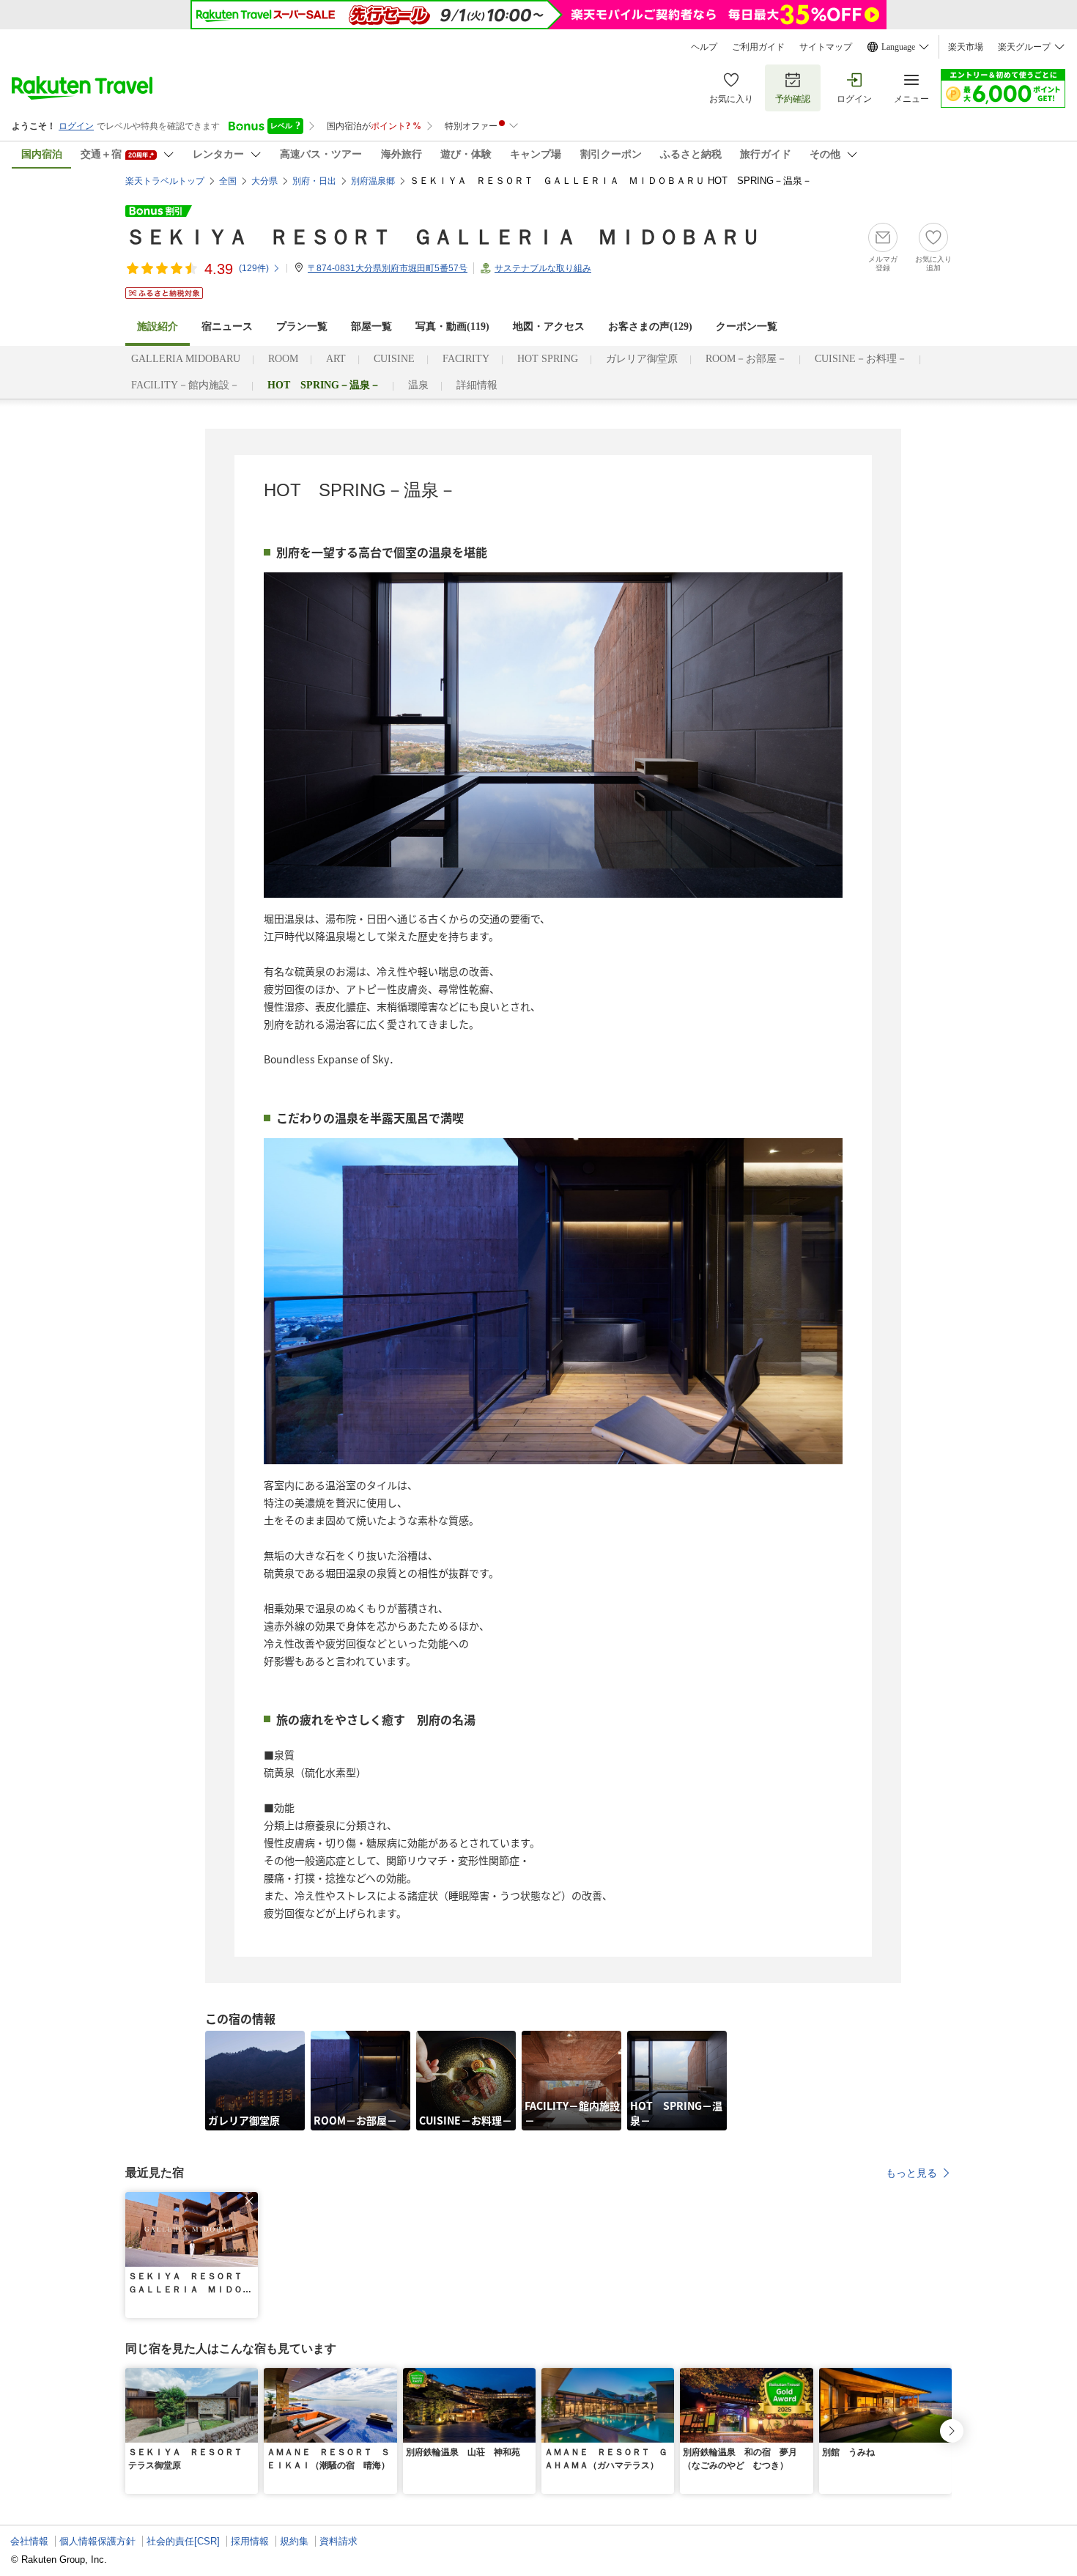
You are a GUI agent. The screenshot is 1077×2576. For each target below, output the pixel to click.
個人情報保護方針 (97, 2541)
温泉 (418, 385)
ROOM (283, 359)
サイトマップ (826, 47)
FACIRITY (466, 359)
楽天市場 (966, 47)
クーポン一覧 (747, 326)
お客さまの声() (650, 326)
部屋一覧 (371, 326)
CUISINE (394, 359)
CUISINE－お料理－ (861, 359)
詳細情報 (477, 385)
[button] (249, 2201)
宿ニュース (227, 326)
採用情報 (250, 2541)
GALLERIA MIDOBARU (186, 359)
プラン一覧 (302, 326)
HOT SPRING (548, 359)
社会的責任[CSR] (183, 2541)
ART (336, 359)
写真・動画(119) (452, 326)
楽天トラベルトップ (165, 181)
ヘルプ (704, 47)
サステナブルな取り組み (543, 268)
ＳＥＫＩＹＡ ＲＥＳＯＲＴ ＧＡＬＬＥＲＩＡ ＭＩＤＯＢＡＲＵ (443, 237)
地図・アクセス (549, 326)
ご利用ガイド (758, 47)
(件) (254, 268)
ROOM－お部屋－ (746, 359)
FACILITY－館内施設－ (185, 385)
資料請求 (338, 2541)
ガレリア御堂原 (642, 359)
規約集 (294, 2541)
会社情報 (29, 2541)
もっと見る (911, 2173)
